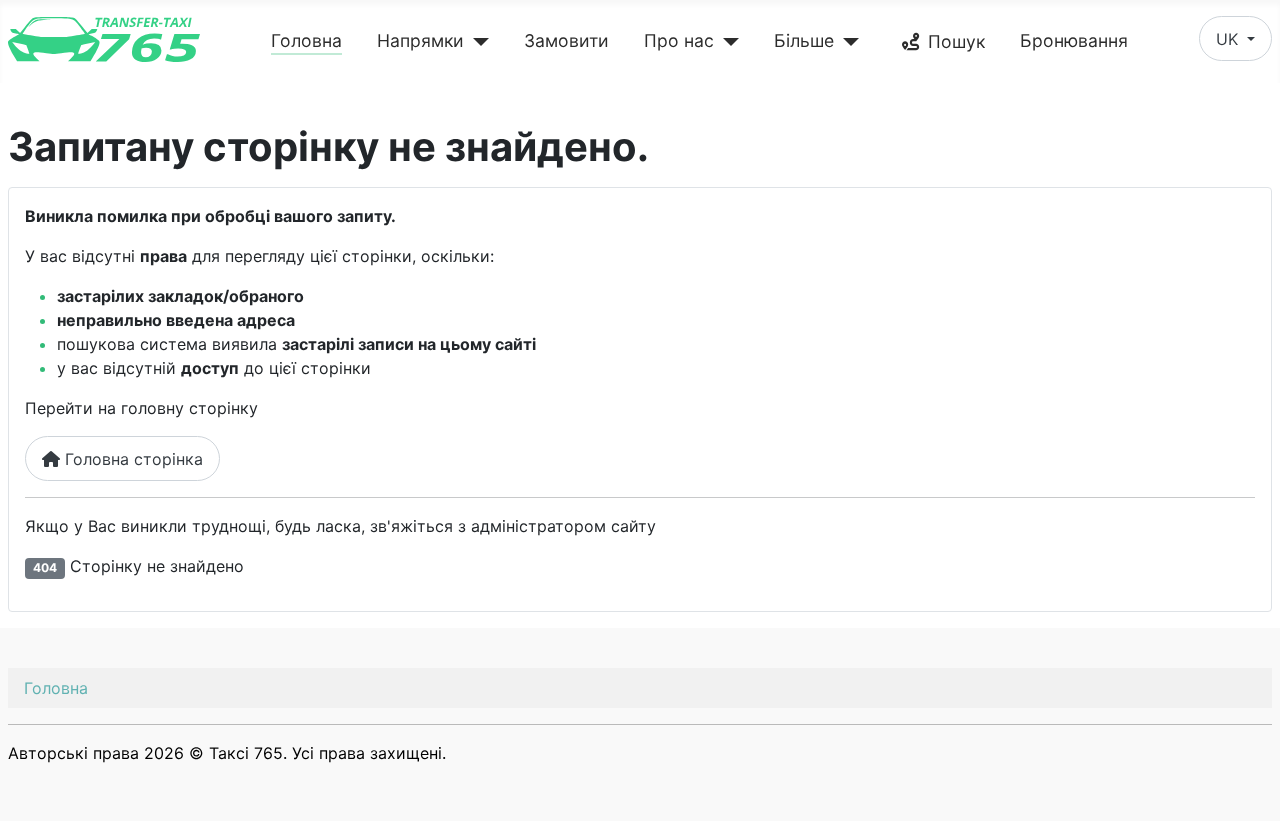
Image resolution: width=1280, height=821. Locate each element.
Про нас (679, 40)
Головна (306, 40)
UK (1229, 39)
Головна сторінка (131, 459)
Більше (804, 40)
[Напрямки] (476, 42)
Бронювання (1074, 40)
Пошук (956, 41)
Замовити (566, 40)
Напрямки (420, 40)
